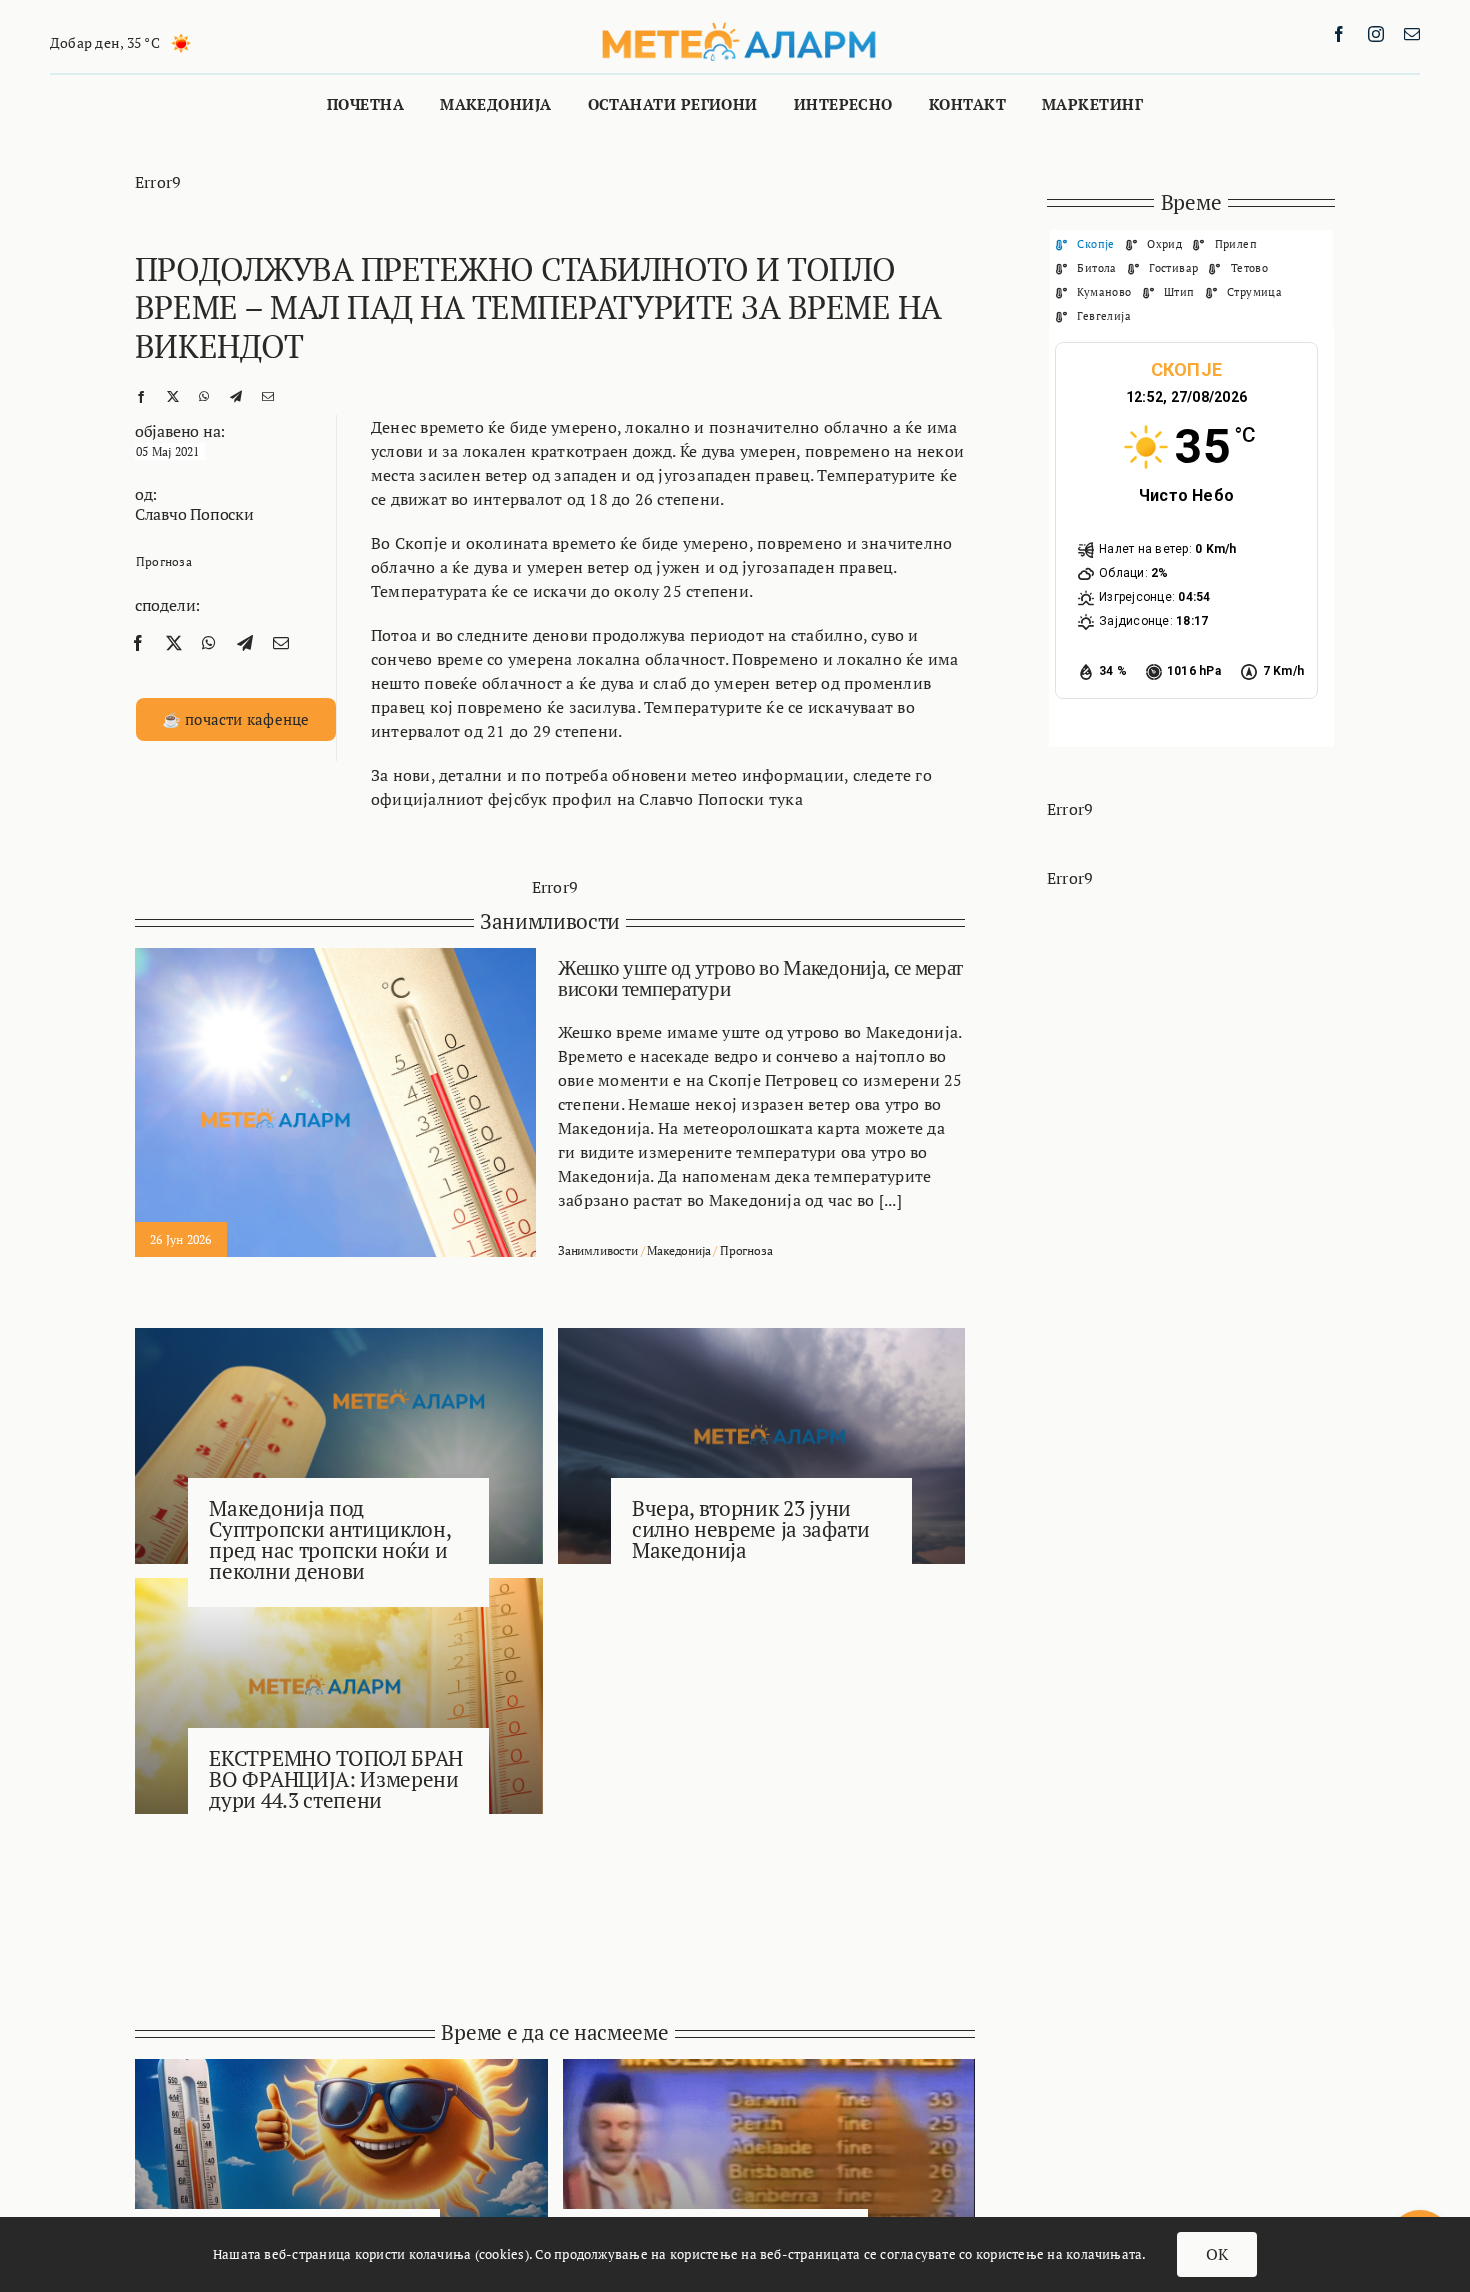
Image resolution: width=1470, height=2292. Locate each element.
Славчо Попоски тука (721, 799)
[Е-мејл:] (268, 395)
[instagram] (1376, 34)
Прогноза (164, 561)
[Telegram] (236, 395)
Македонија (678, 1250)
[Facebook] (141, 395)
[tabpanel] (1191, 537)
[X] (173, 395)
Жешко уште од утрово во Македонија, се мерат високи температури (760, 978)
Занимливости (598, 1250)
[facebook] (1339, 34)
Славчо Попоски (194, 514)
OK (1217, 2254)
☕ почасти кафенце (236, 719)
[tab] (1085, 243)
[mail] (1412, 34)
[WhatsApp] (204, 395)
